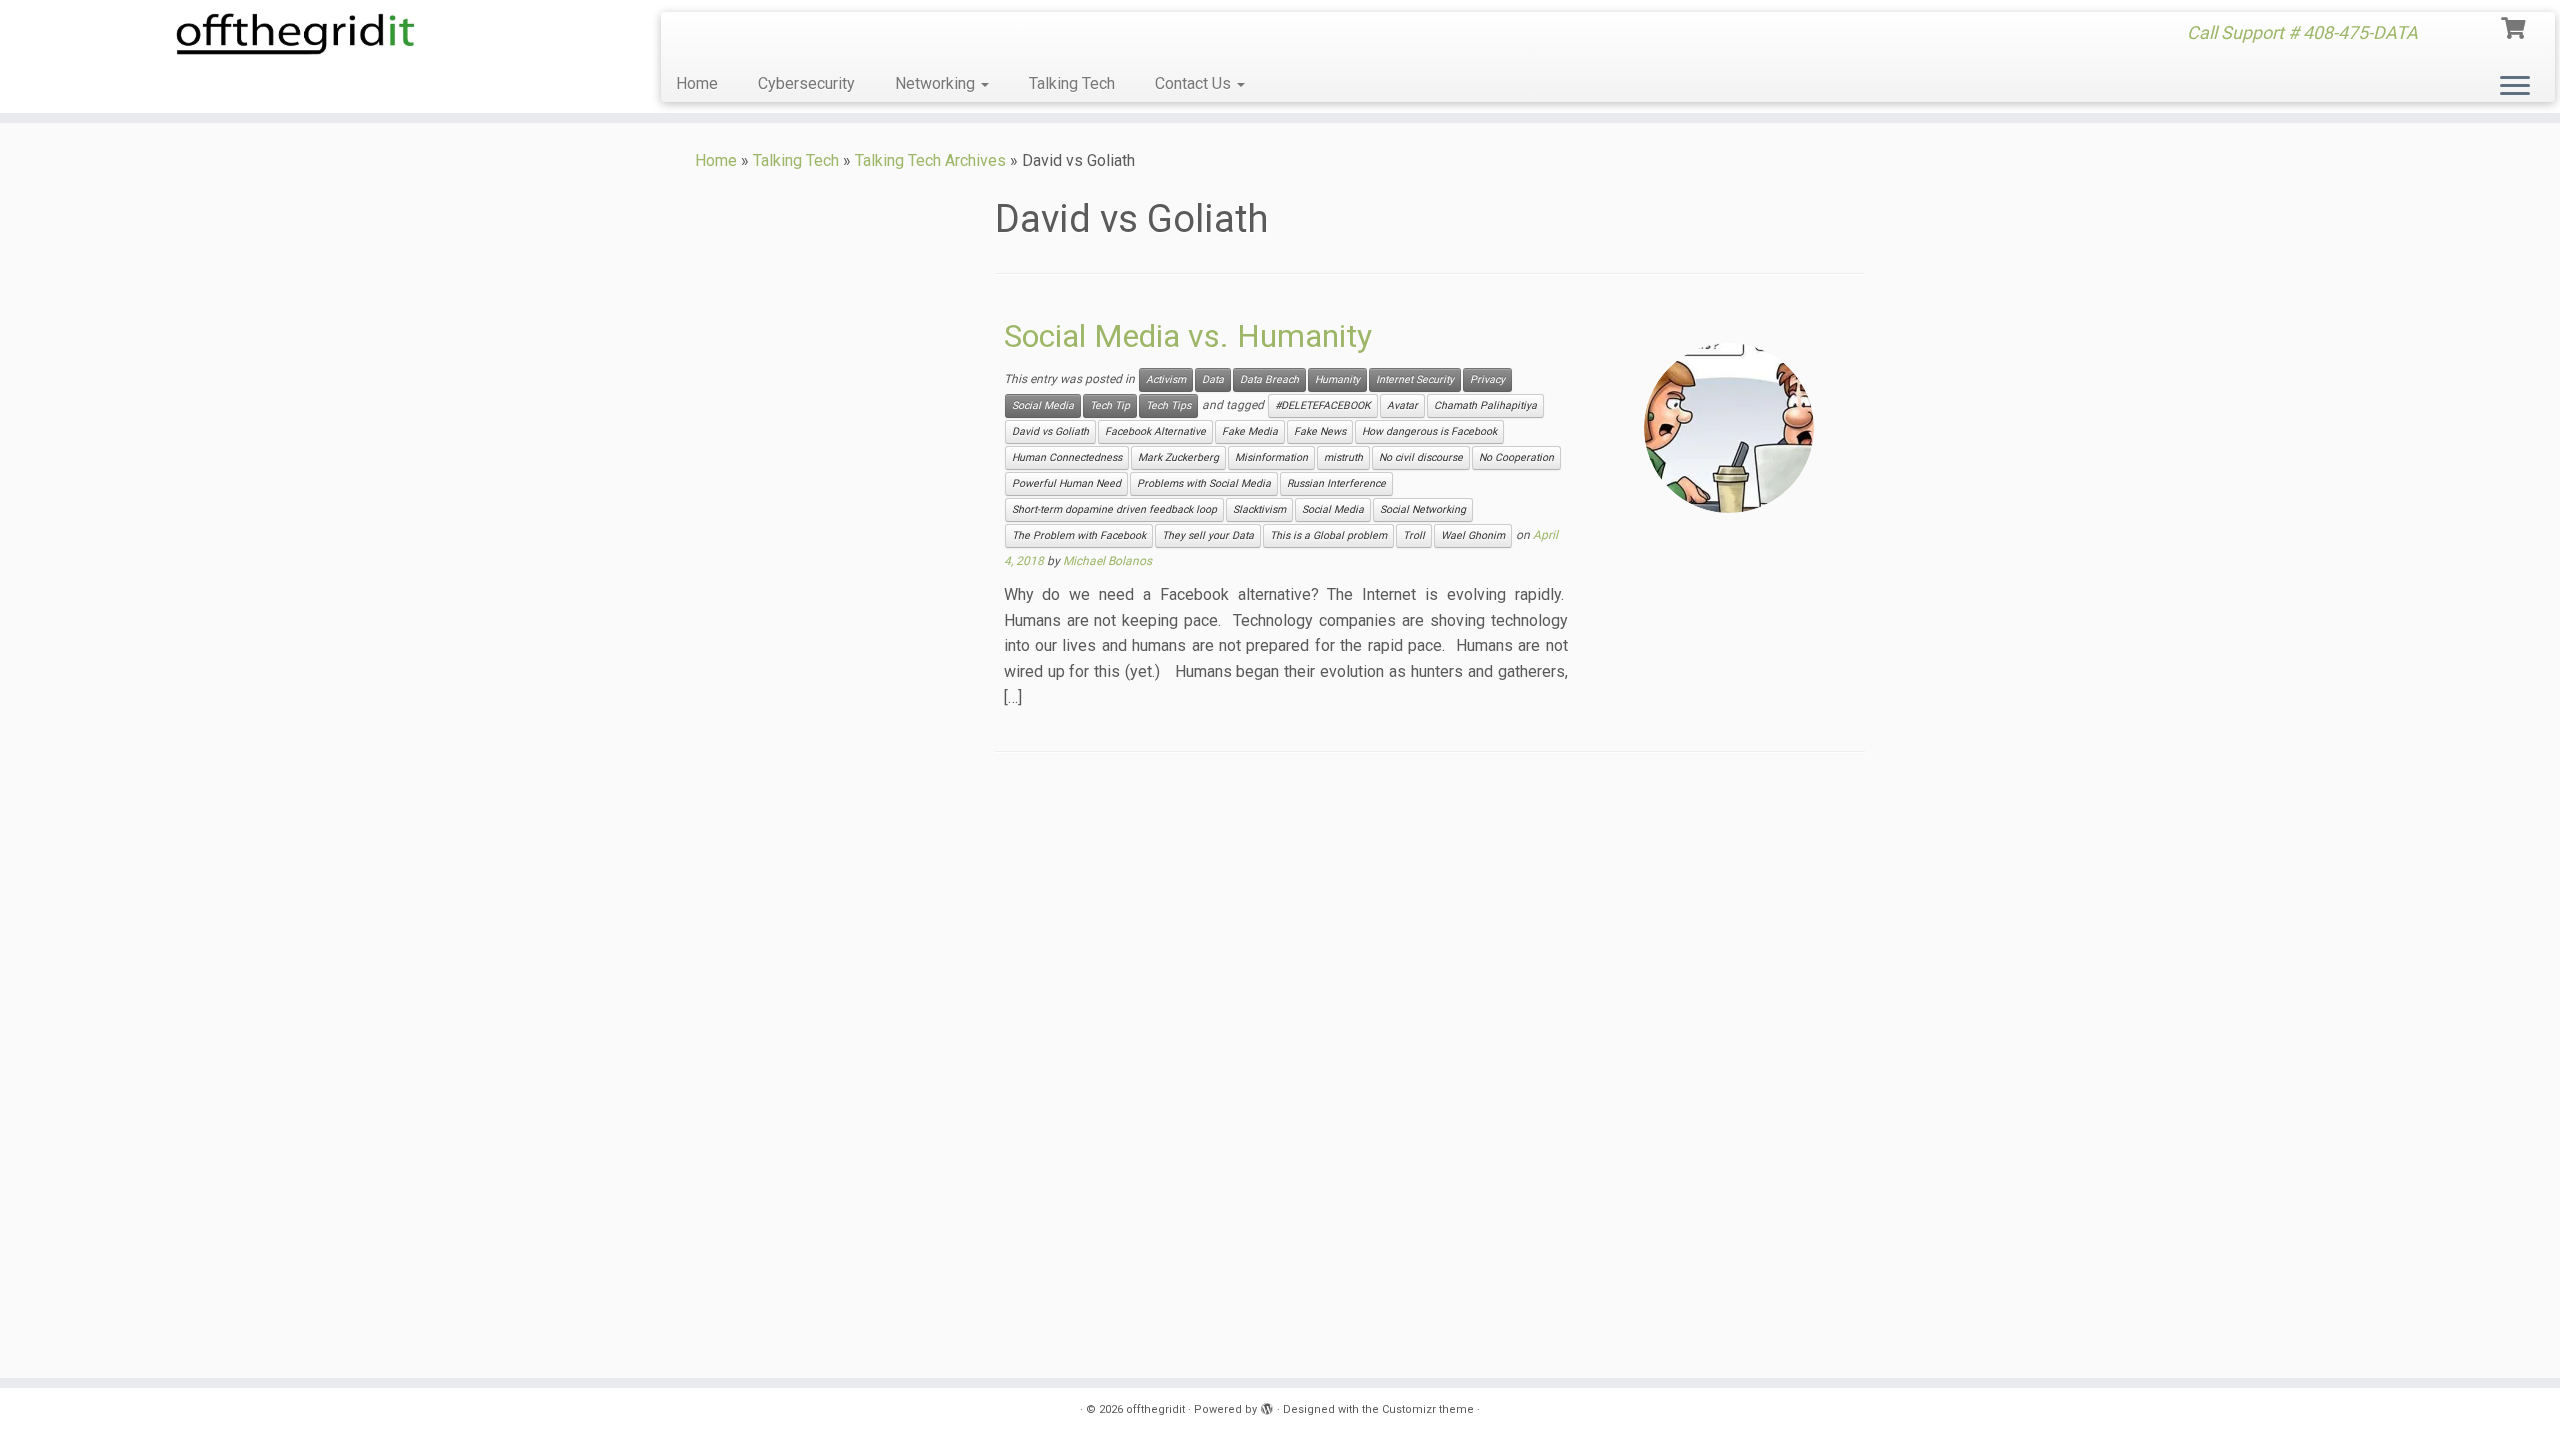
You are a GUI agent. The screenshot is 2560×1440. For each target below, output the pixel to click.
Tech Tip (1110, 405)
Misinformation (1271, 457)
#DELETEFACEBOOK (1323, 405)
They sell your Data (1208, 535)
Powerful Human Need (1066, 483)
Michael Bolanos (1107, 561)
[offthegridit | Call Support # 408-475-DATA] (295, 34)
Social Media (1043, 405)
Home (697, 83)
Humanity (1337, 379)
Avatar (1402, 405)
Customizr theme (1428, 1409)
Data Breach (1269, 379)
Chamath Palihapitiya (1485, 405)
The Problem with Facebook (1079, 535)
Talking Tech (1072, 83)
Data (1213, 379)
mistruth (1343, 457)
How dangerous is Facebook (1429, 431)
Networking (937, 83)
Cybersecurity (806, 83)
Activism (1166, 379)
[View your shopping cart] (2515, 26)
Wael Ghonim (1473, 535)
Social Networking (1423, 509)
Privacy (1487, 379)
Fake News (1320, 431)
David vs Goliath (1050, 431)
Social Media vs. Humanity (1188, 336)
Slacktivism (1259, 509)
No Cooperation (1516, 457)
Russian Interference (1336, 483)
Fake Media (1250, 431)
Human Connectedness (1067, 457)
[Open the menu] (2515, 87)
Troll (1414, 535)
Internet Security (1415, 379)
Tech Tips (1168, 405)
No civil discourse (1421, 457)
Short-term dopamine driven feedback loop (1114, 509)
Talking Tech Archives (930, 160)
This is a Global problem (1328, 535)
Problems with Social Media (1204, 483)
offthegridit (1155, 1409)
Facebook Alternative (1155, 431)
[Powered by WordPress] (1267, 1406)
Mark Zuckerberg (1178, 457)
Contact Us (1195, 83)
